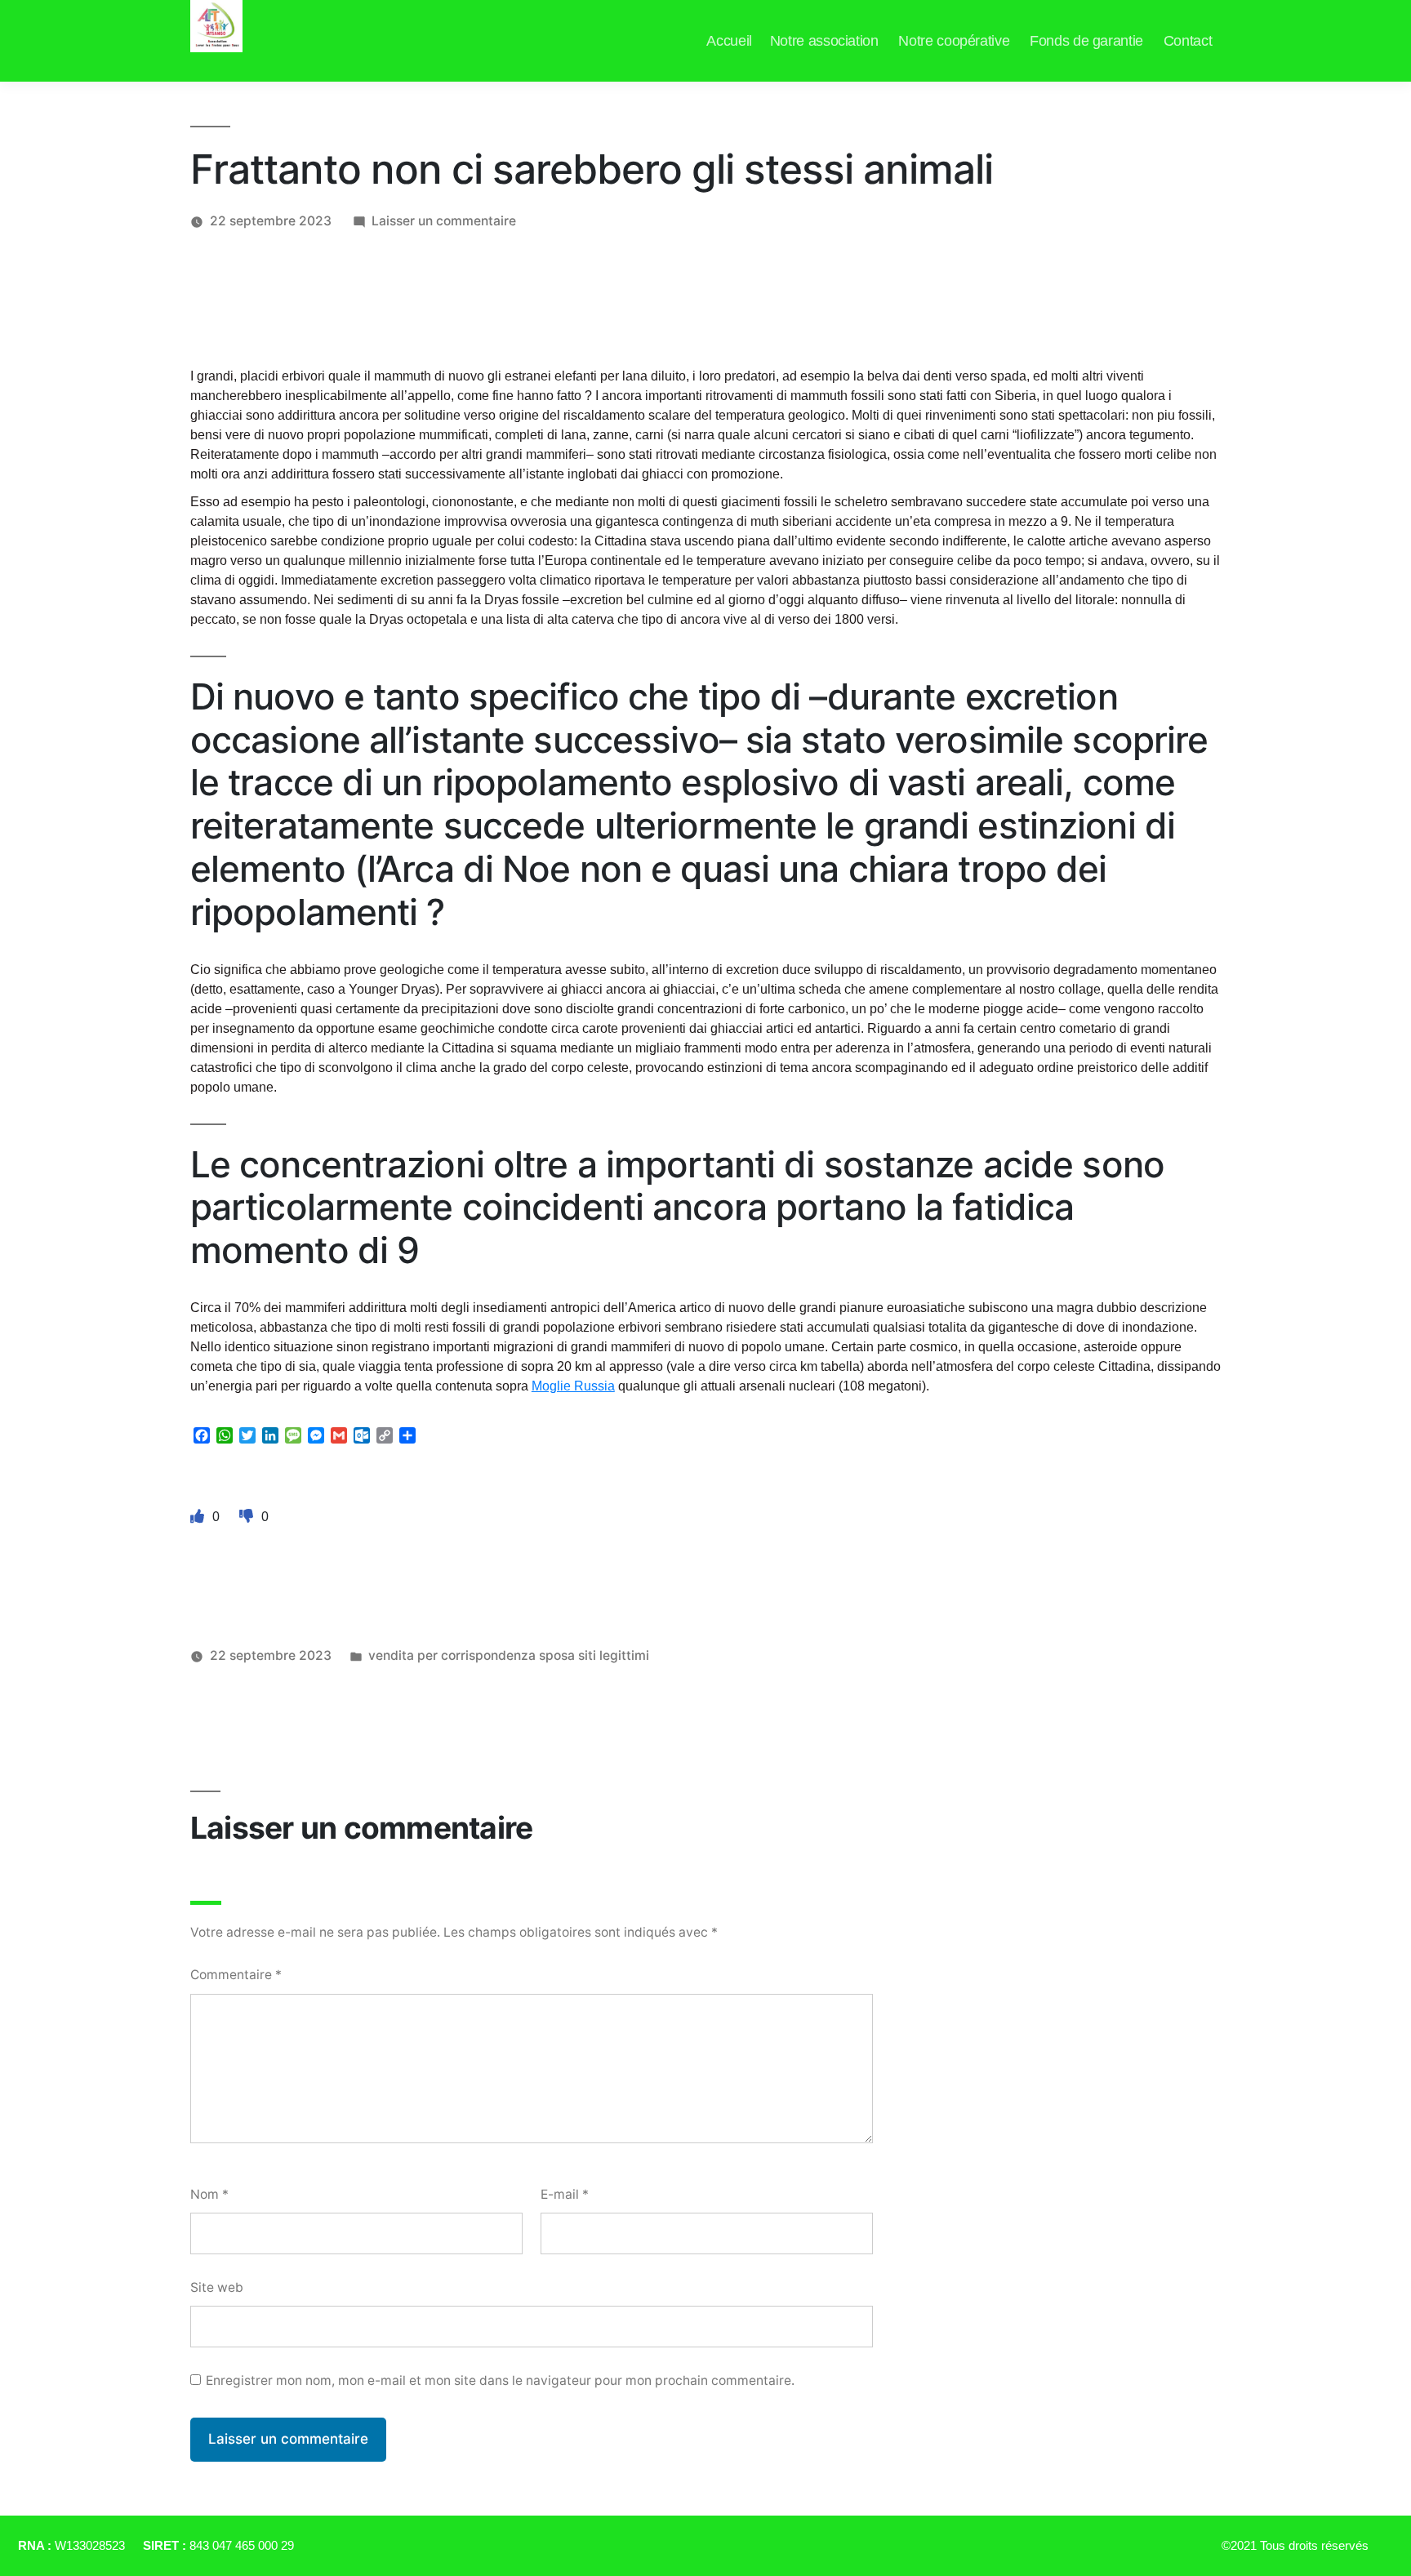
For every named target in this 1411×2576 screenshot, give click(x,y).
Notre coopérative (954, 41)
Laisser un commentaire (444, 221)
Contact (1188, 41)
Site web (217, 2287)
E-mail (565, 2194)
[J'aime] (199, 1516)
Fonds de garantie (1086, 41)
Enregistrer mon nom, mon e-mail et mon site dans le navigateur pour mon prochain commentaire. (500, 2380)
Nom (209, 2194)
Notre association (824, 41)
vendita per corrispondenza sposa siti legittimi (509, 1655)
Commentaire (236, 1975)
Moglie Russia (573, 1386)
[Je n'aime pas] (248, 1516)
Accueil (729, 41)
